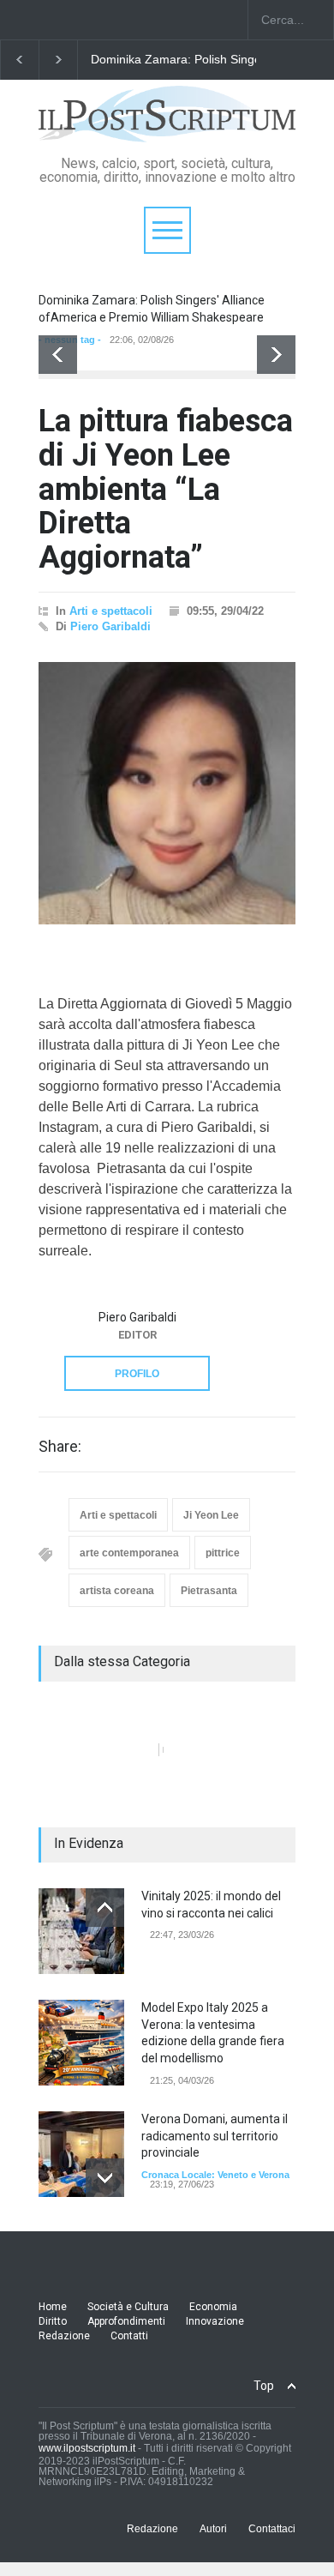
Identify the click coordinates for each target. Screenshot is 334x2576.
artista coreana (117, 1591)
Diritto (53, 2321)
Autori (213, 2529)
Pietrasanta (209, 1591)
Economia (213, 2307)
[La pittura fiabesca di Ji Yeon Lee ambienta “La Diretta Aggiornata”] (167, 793)
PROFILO (137, 1374)
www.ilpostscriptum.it (87, 2448)
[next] (276, 355)
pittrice (223, 1553)
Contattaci (272, 2529)
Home (53, 2307)
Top (264, 2386)
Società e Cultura (128, 2307)
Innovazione (215, 2321)
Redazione (64, 2336)
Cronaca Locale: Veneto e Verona (215, 2175)
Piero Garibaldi (110, 626)
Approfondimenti (126, 2321)
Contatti (129, 2336)
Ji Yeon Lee (211, 1515)
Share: (60, 1447)
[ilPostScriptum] (167, 123)
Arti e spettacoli (111, 611)
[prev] (58, 355)
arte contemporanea (129, 1553)
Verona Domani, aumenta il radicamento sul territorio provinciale (215, 2136)
